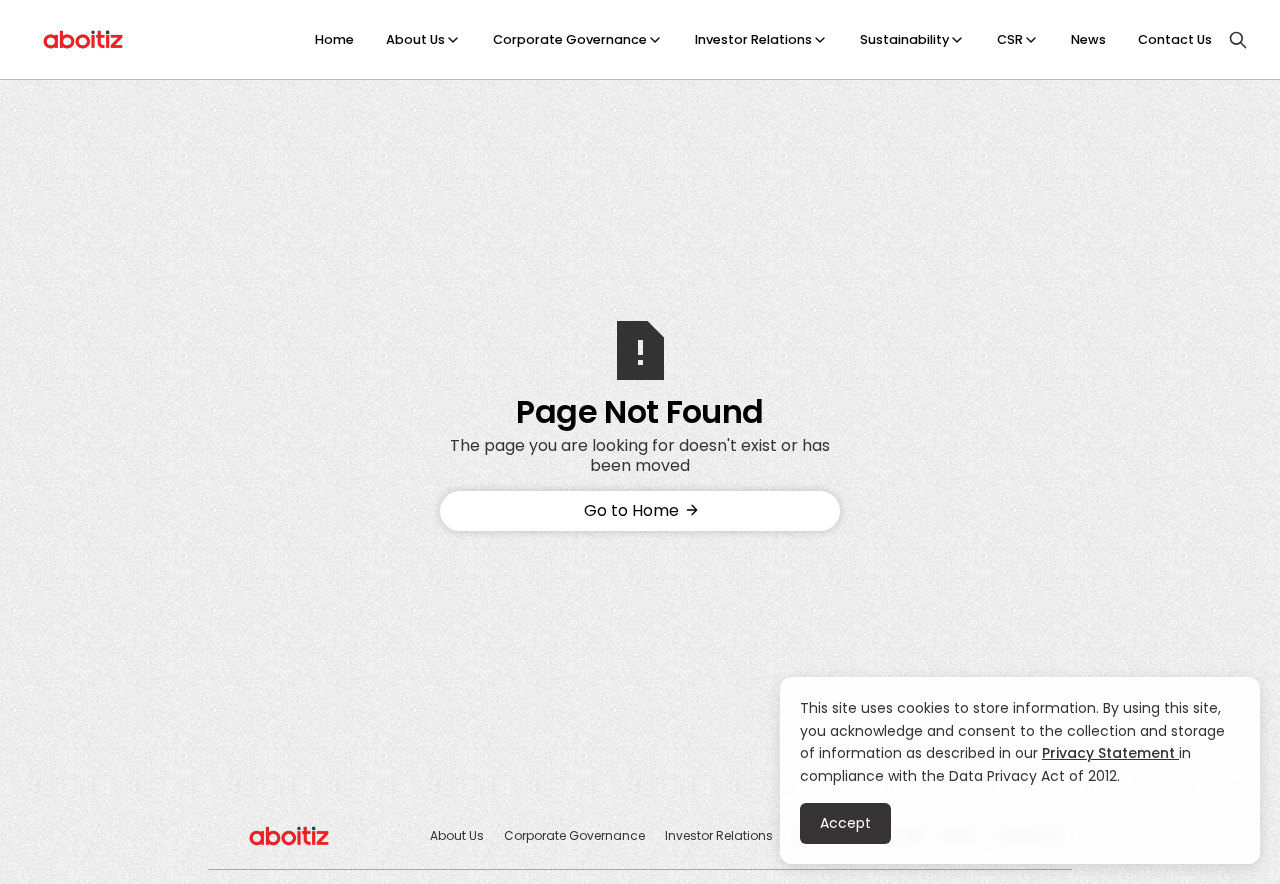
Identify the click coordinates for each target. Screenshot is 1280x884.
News (1088, 39)
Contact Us (1175, 39)
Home (334, 39)
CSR (1010, 39)
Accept (845, 823)
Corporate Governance (570, 39)
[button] (423, 39)
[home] (83, 40)
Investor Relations (753, 39)
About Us (415, 39)
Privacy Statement (1110, 753)
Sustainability (904, 39)
